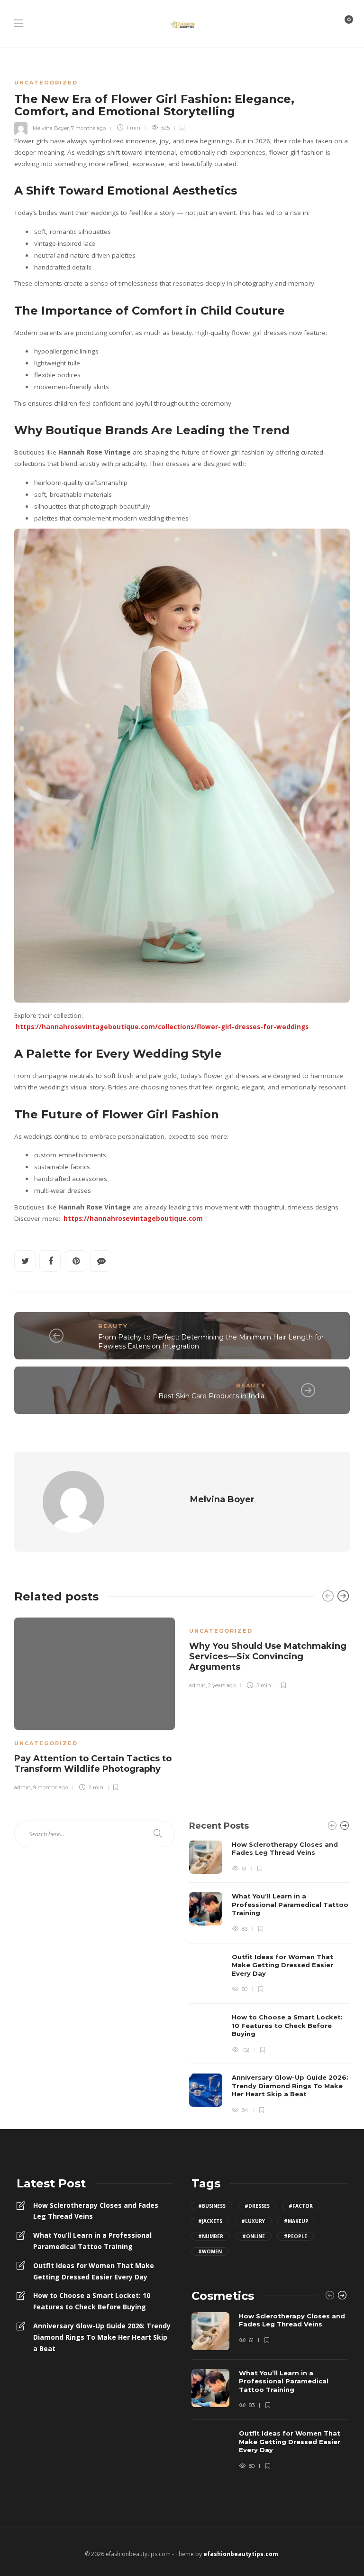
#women (210, 2251)
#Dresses (257, 2206)
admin (23, 1787)
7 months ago (88, 128)
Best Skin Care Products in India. (212, 1396)
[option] (95, 1703)
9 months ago (50, 1787)
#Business (212, 2206)
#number (211, 2236)
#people (296, 2236)
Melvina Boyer (51, 128)
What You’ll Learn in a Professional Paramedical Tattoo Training (92, 2241)
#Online (254, 2236)
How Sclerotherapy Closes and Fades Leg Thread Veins (96, 2211)
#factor (301, 2206)
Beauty (113, 1326)
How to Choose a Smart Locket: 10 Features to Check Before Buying (92, 2301)
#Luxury (253, 2221)
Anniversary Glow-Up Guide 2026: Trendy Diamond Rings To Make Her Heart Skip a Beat (102, 2337)
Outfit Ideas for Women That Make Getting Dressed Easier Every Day (94, 2271)
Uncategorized (46, 83)
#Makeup (296, 2221)
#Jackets (210, 2221)
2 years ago (222, 1685)
